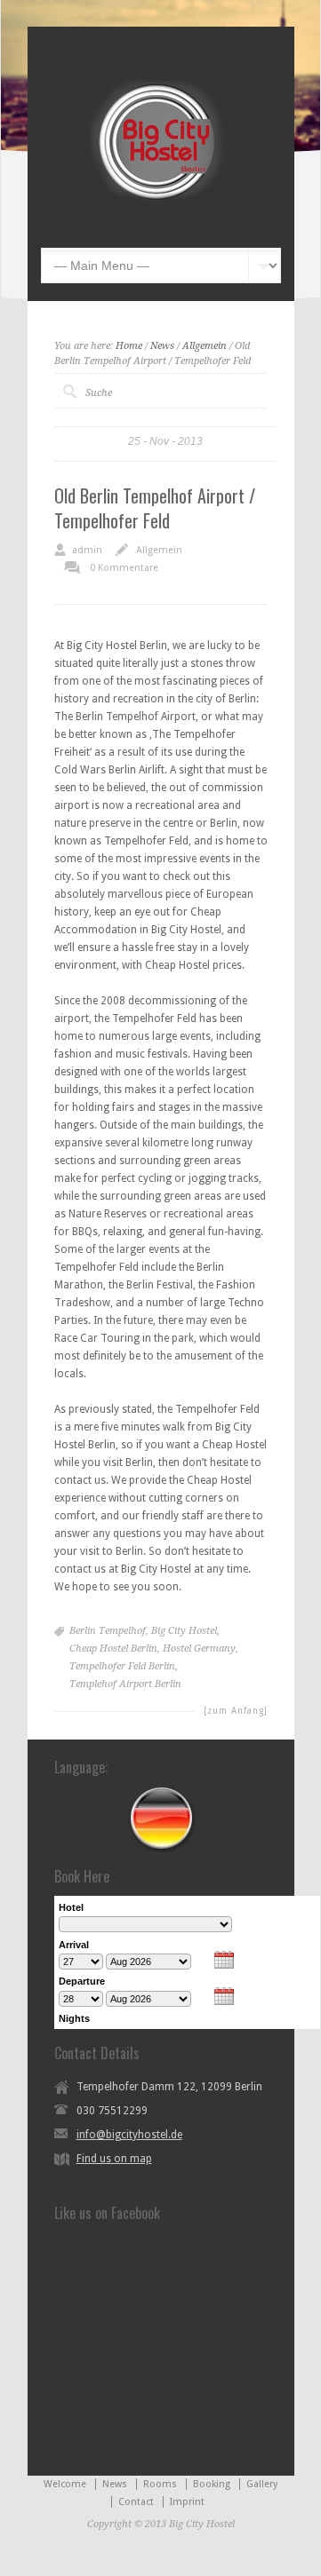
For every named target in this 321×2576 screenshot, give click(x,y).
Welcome (65, 2484)
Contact (136, 2502)
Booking (212, 2484)
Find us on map (114, 2159)
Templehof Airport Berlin (125, 1684)
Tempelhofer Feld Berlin (122, 1666)
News (162, 346)
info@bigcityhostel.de (129, 2135)
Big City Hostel (184, 1631)
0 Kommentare (124, 568)
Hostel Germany (199, 1649)
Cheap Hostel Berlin (113, 1649)
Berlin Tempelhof (108, 1631)
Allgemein (205, 346)
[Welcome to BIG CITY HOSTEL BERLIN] (158, 221)
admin (87, 550)
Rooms (160, 2484)
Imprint (187, 2502)
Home (129, 346)
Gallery (262, 2484)
